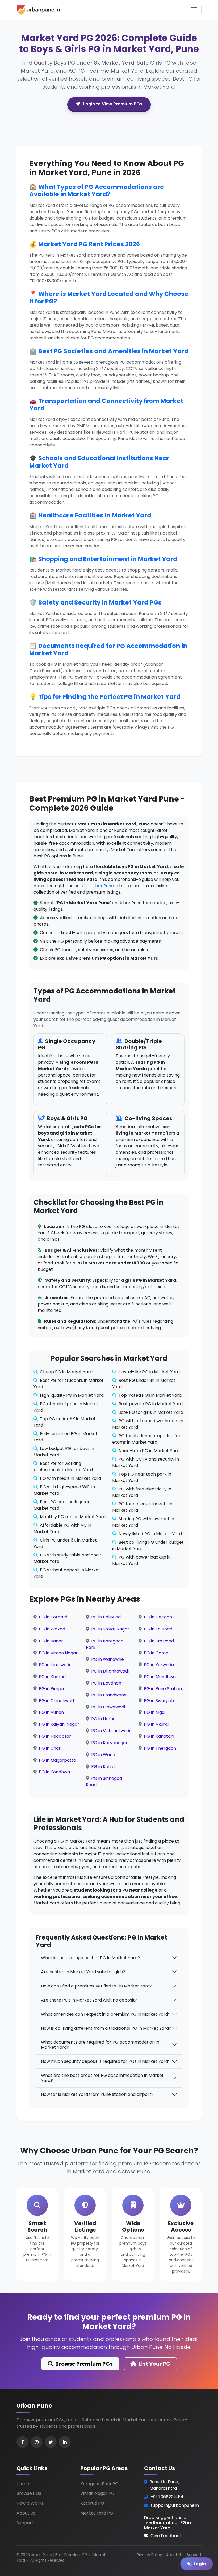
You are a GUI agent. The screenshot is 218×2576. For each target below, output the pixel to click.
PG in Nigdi (155, 1712)
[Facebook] (22, 2442)
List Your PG (154, 2364)
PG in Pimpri (51, 1689)
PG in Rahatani (159, 1736)
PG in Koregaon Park (105, 1644)
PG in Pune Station (163, 1689)
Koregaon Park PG (99, 2484)
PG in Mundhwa (160, 1677)
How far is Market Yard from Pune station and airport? (97, 2094)
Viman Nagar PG (97, 2493)
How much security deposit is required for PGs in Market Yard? (106, 2061)
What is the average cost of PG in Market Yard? (90, 1958)
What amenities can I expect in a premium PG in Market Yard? (106, 2014)
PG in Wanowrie (108, 1659)
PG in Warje (103, 1755)
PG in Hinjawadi (54, 1665)
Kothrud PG (92, 2503)
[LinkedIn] (65, 2442)
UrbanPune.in (104, 886)
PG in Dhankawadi (110, 1671)
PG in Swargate (160, 1701)
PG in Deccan (158, 1617)
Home (23, 2484)
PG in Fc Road (158, 1629)
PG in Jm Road (159, 1641)
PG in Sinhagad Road (104, 1782)
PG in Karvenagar (109, 1743)
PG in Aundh (51, 1712)
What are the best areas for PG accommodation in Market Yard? (102, 2078)
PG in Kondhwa (54, 1772)
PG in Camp (156, 1653)
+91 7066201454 (167, 2497)
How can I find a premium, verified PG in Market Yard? (97, 1986)
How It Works (30, 2503)
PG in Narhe (103, 1719)
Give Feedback (166, 2536)
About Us (26, 2513)
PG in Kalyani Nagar (59, 1724)
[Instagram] (37, 2442)
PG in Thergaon (160, 1748)
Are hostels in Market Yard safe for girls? (83, 1972)
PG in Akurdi (156, 1724)
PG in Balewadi (106, 1617)
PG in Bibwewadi (108, 1707)
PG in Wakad (52, 1629)
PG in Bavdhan (106, 1683)
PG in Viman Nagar (58, 1653)
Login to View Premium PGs (112, 104)
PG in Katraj (103, 1767)
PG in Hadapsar (55, 1736)
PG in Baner (51, 1641)
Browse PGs (29, 2493)
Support (25, 2523)
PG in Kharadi (53, 1677)
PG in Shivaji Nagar (110, 1629)
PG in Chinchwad (56, 1701)
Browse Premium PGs (84, 2364)
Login (200, 2561)
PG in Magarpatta (57, 1760)
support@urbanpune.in (175, 2505)
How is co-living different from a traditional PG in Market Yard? (106, 2028)
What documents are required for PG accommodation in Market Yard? (100, 2045)
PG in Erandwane (109, 1695)
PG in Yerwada (159, 1665)
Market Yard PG (97, 2513)
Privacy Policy (149, 2555)
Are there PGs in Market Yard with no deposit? (89, 2000)
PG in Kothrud (53, 1617)
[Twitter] (51, 2442)
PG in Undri (50, 1748)
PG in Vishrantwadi (111, 1731)
